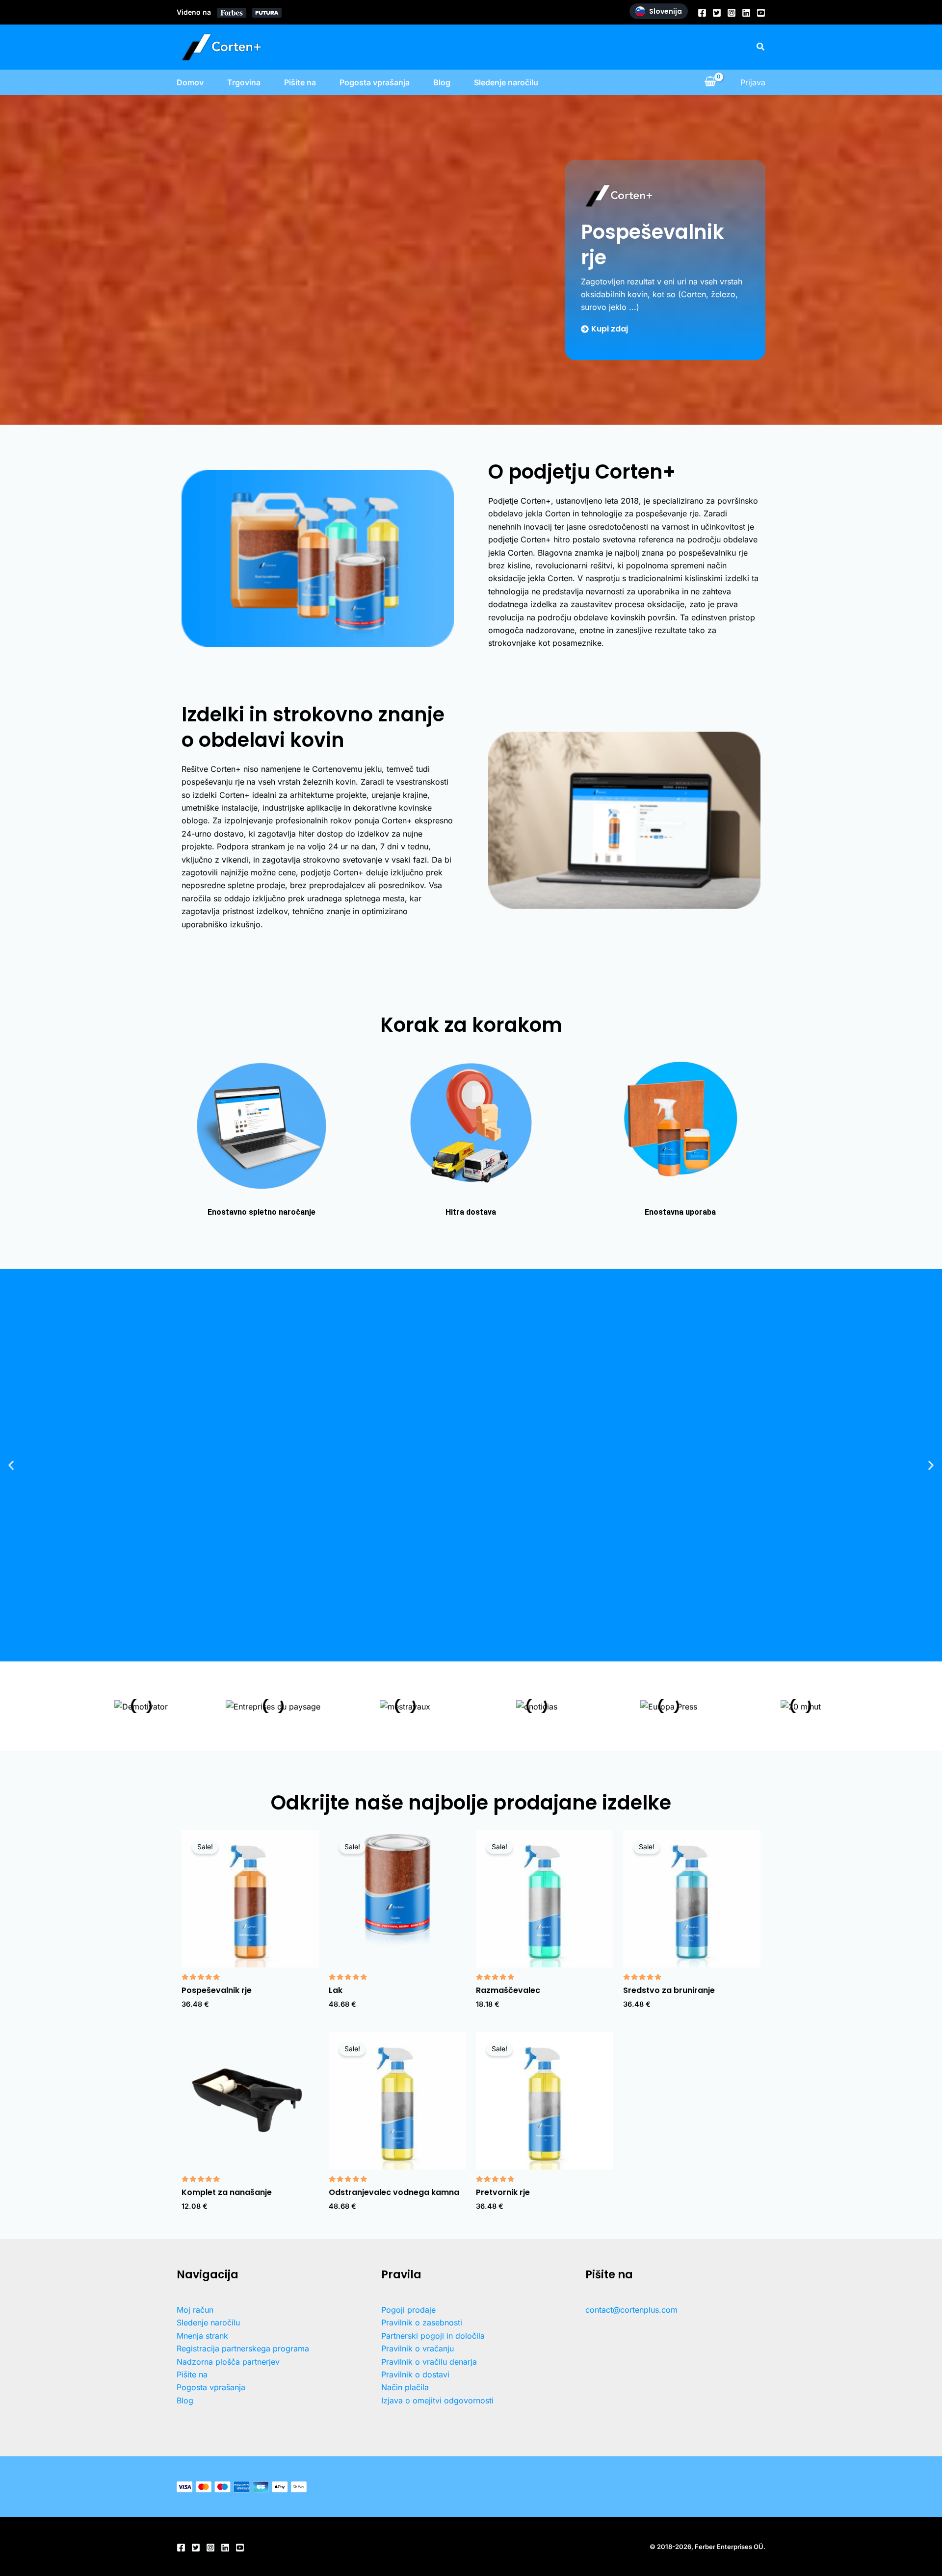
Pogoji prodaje (408, 2310)
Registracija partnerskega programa (243, 2348)
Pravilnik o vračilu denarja (429, 2362)
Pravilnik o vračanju (418, 2348)
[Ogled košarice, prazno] (710, 82)
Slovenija (666, 11)
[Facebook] (702, 13)
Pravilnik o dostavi (415, 2374)
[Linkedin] (746, 13)
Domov (190, 82)
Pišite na (300, 82)
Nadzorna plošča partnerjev (228, 2362)
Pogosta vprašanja (375, 82)
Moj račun (195, 2310)
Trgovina (244, 82)
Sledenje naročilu (506, 82)
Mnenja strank (202, 2336)
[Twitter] (717, 13)
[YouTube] (761, 13)
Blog (442, 82)
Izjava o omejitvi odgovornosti (437, 2400)
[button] (761, 47)
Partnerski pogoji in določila (433, 2336)
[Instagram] (732, 13)
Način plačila (405, 2387)
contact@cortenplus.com (631, 2310)
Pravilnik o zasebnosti (422, 2322)
